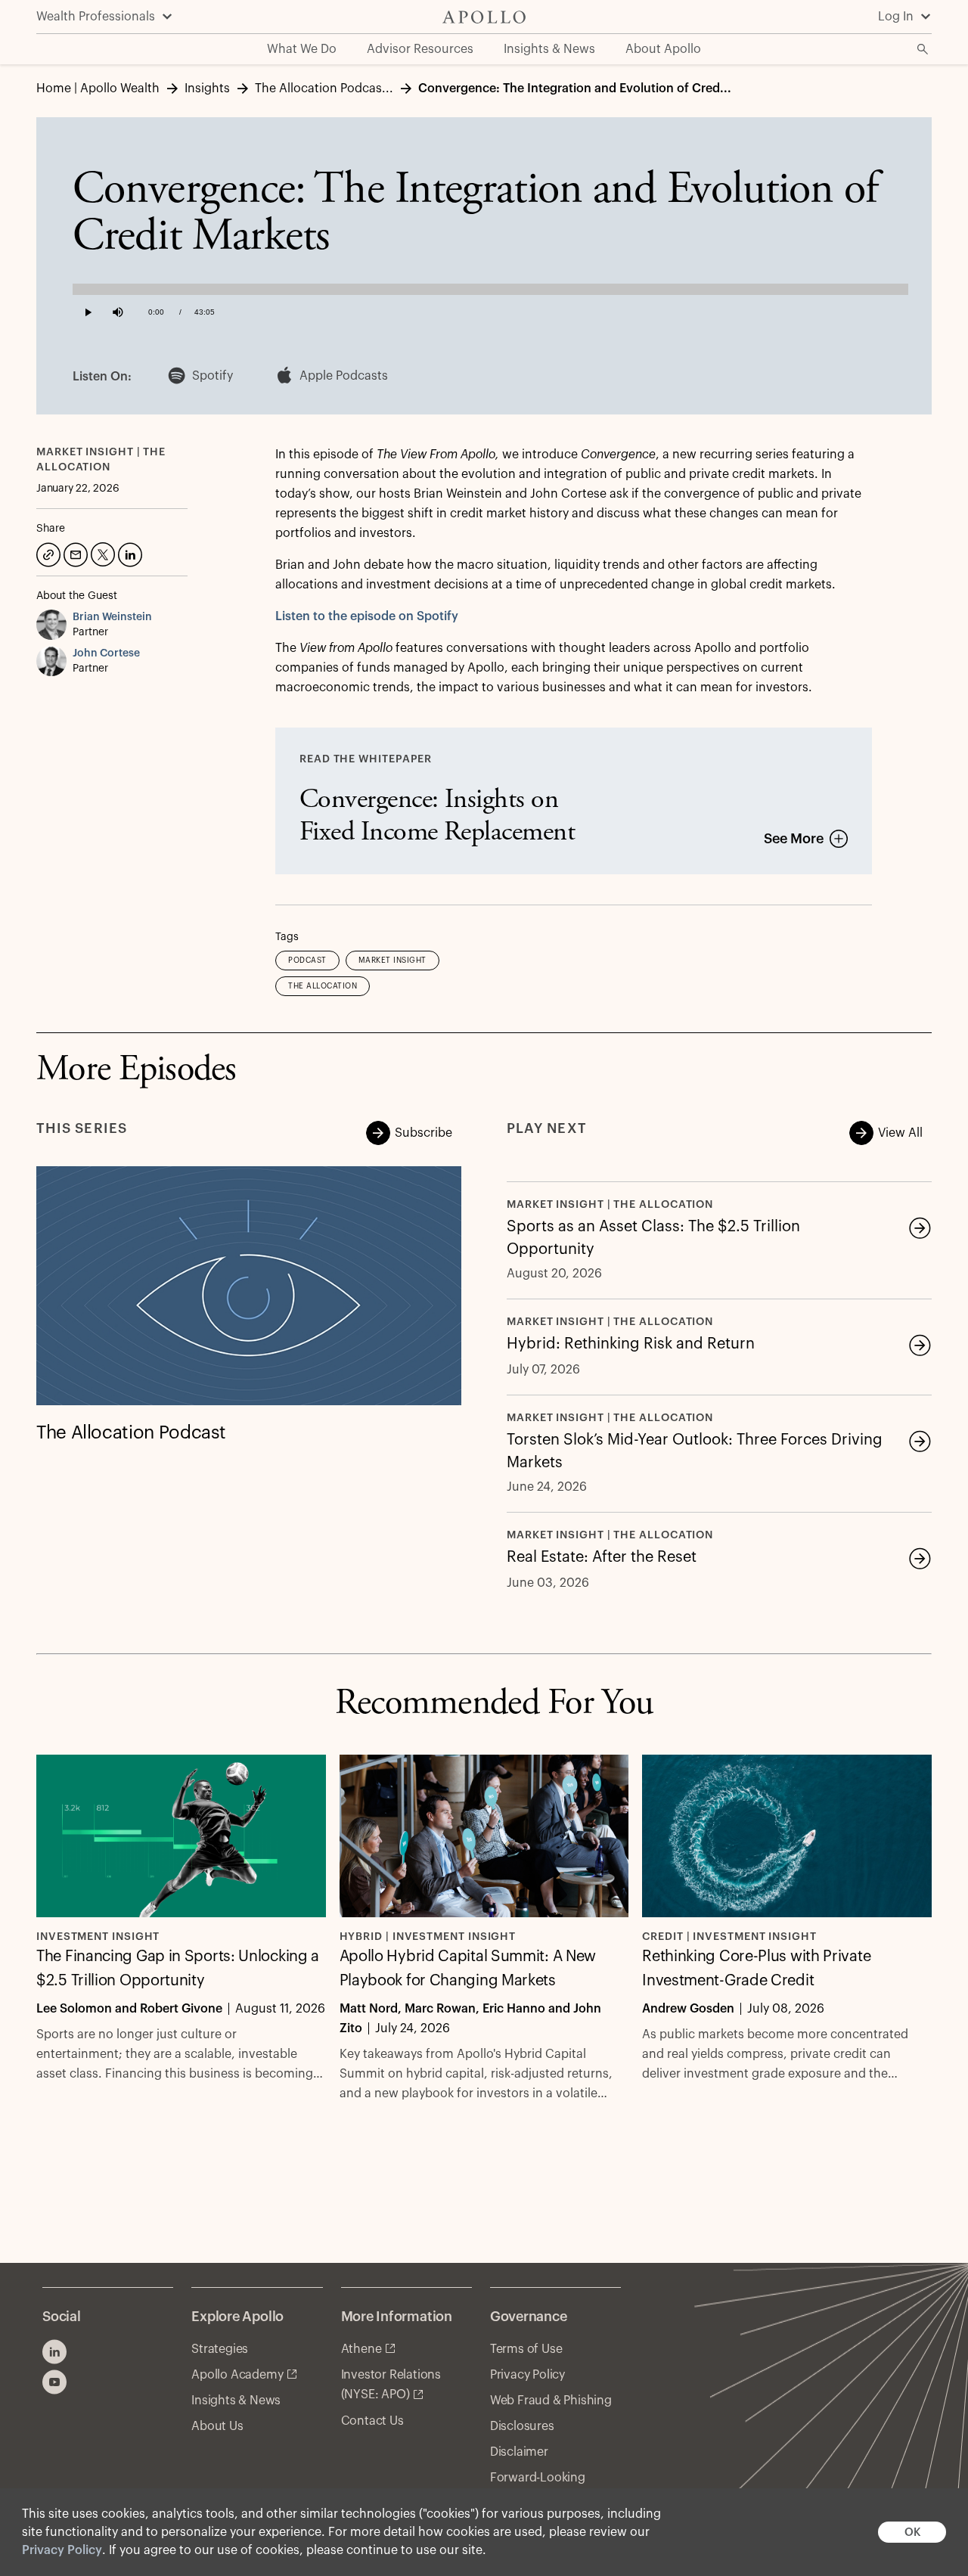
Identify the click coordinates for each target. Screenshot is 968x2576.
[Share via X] (101, 553)
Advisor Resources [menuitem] (420, 49)
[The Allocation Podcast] (249, 1286)
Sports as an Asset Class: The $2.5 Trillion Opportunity (653, 1238)
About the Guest (77, 596)
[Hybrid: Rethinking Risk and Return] (920, 1345)
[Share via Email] (74, 553)
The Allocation (323, 986)
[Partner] (54, 625)
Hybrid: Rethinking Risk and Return (631, 1344)
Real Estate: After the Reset (602, 1557)
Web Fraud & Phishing (551, 2401)
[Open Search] (923, 49)
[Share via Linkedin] (129, 553)
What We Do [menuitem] (302, 49)
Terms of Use (526, 2349)
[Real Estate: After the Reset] (920, 1558)
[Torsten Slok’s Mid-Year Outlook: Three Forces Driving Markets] (920, 1441)
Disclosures (522, 2426)
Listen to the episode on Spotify (367, 616)
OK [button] (912, 2533)
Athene (361, 2349)
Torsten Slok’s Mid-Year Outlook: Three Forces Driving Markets (695, 1451)
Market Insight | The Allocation (610, 1205)
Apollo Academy (237, 2375)
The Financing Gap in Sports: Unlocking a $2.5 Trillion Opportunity (178, 1969)
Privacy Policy (62, 2550)
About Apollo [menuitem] (663, 49)
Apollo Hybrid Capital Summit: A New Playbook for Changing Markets (468, 1969)
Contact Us (372, 2421)
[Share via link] (47, 553)
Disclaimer (519, 2452)
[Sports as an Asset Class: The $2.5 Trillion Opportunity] (920, 1227)
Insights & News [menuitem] (549, 49)
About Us (217, 2426)
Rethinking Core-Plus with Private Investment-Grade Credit (756, 1969)
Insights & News (236, 2401)
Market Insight (392, 961)
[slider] (490, 286)
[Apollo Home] (484, 17)
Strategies (220, 2349)
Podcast (307, 961)
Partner (90, 632)
